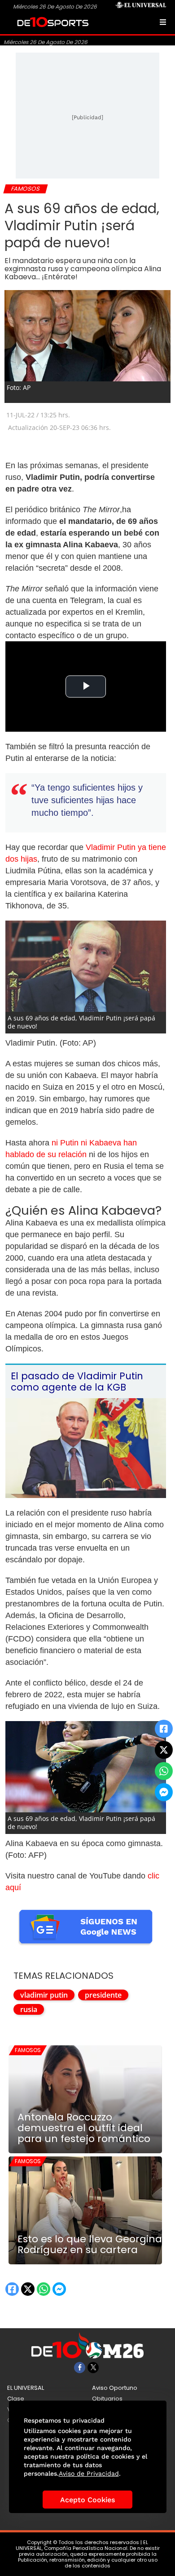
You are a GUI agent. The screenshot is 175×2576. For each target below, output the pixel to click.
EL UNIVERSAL (26, 2388)
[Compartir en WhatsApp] (164, 1771)
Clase (16, 2399)
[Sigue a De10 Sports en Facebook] (80, 2368)
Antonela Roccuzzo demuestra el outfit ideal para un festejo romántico (84, 2128)
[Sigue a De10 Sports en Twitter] (93, 2368)
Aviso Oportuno (115, 2388)
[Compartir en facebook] (164, 1729)
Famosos (28, 2050)
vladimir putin (44, 1995)
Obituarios (107, 2399)
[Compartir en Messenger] (164, 1792)
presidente (103, 1995)
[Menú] (163, 22)
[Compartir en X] (164, 1750)
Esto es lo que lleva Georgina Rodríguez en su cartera (90, 2245)
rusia (29, 2009)
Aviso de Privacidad (89, 2473)
